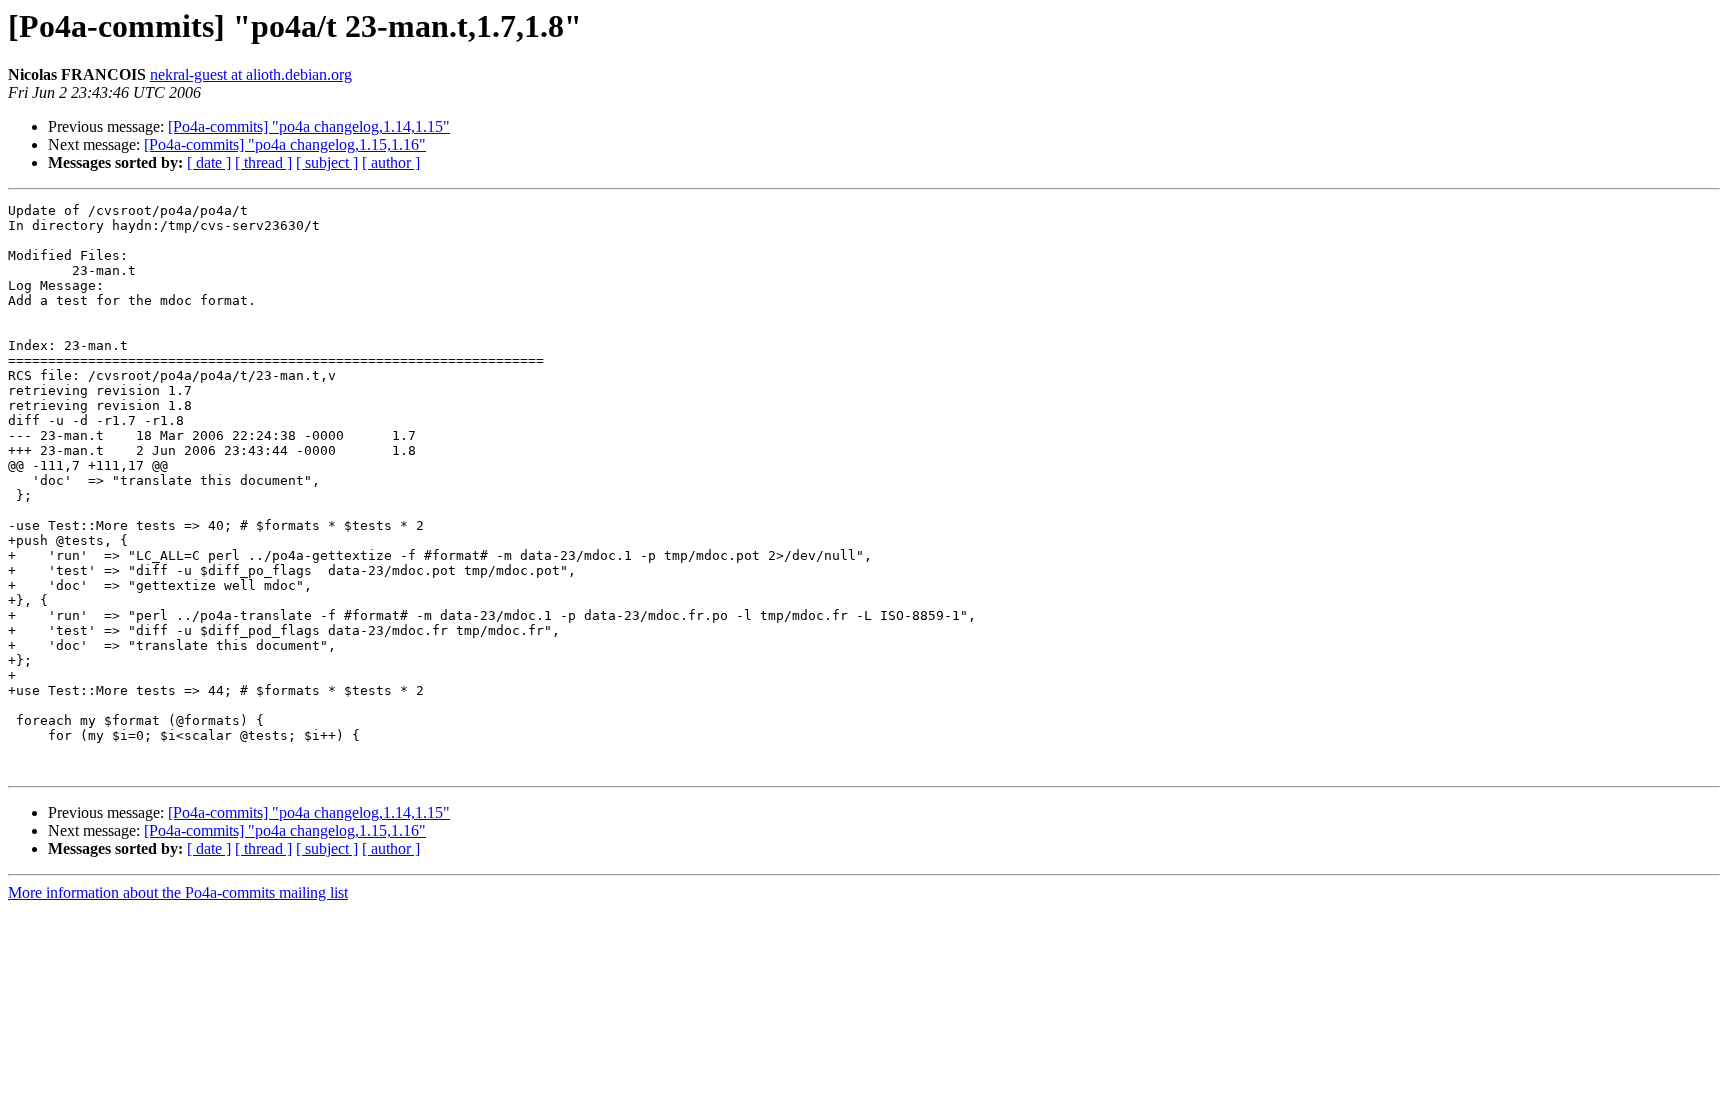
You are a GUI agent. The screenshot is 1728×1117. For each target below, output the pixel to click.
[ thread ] (263, 162)
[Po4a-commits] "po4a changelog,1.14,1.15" (309, 126)
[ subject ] (327, 162)
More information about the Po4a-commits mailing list (178, 892)
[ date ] (209, 162)
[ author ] (391, 162)
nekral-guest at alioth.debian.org (251, 74)
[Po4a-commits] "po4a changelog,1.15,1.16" (285, 144)
